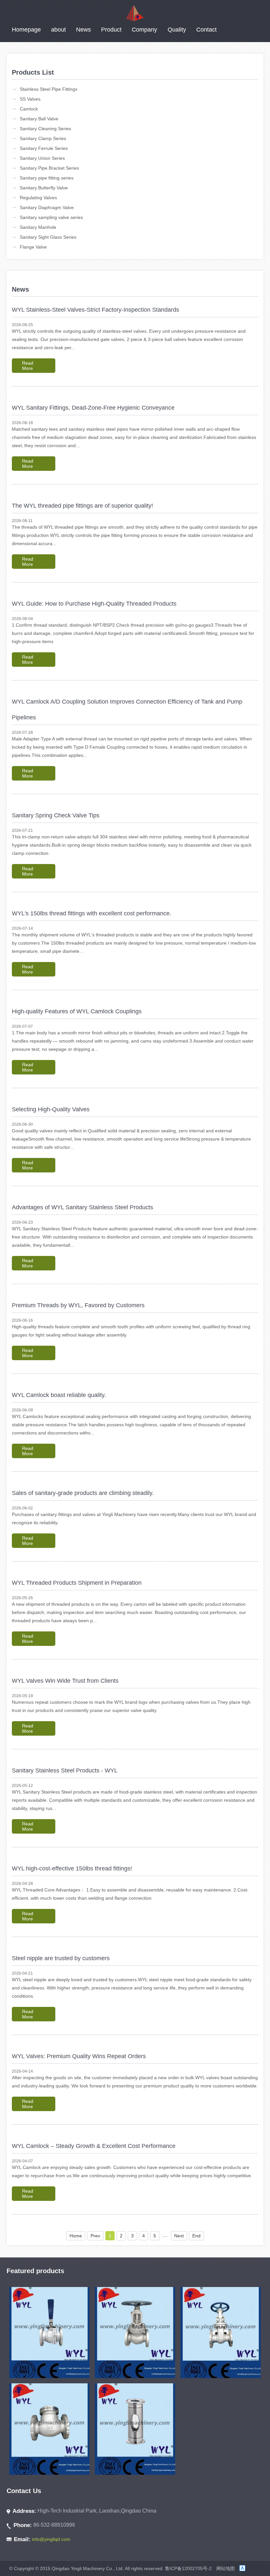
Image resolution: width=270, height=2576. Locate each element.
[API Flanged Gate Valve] (221, 2333)
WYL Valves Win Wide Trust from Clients (65, 1681)
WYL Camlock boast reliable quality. (59, 1395)
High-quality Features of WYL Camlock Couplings (77, 1011)
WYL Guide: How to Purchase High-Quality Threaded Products (94, 604)
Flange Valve (33, 247)
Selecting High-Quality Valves (51, 1109)
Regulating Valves (38, 198)
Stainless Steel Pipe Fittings (49, 89)
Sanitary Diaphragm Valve (47, 207)
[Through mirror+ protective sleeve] (135, 2429)
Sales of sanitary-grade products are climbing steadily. (83, 1493)
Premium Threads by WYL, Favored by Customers (78, 1305)
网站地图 (226, 2568)
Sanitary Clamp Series (43, 138)
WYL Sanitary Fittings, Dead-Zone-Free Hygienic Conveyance (93, 408)
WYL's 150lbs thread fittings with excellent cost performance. (92, 913)
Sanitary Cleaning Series (45, 129)
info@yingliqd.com (51, 2539)
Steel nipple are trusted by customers (61, 1958)
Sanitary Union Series (42, 158)
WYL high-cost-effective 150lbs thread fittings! (72, 1868)
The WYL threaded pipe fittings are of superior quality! (82, 506)
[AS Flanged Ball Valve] (49, 2333)
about (58, 30)
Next (179, 2236)
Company (144, 30)
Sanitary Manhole (38, 227)
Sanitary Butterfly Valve (44, 188)
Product (111, 30)
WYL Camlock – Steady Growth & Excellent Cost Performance (94, 2146)
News (83, 30)
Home (76, 2236)
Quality (177, 30)
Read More (28, 366)
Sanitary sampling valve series (51, 217)
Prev (95, 2236)
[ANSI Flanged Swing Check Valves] (49, 2429)
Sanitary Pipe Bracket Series (49, 168)
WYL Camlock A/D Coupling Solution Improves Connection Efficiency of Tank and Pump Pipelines (127, 710)
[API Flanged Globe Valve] (135, 2333)
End (196, 2236)
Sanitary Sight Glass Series (48, 237)
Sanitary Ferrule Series (44, 148)
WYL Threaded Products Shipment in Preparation (77, 1583)
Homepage (26, 30)
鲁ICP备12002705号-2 (188, 2568)
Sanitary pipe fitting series (47, 178)
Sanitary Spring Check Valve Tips (56, 815)
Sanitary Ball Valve (39, 119)
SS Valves (30, 99)
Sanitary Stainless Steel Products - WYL (65, 1770)
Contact (206, 30)
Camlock (29, 109)
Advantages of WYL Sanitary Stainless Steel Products (82, 1207)
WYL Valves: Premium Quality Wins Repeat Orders (79, 2056)
